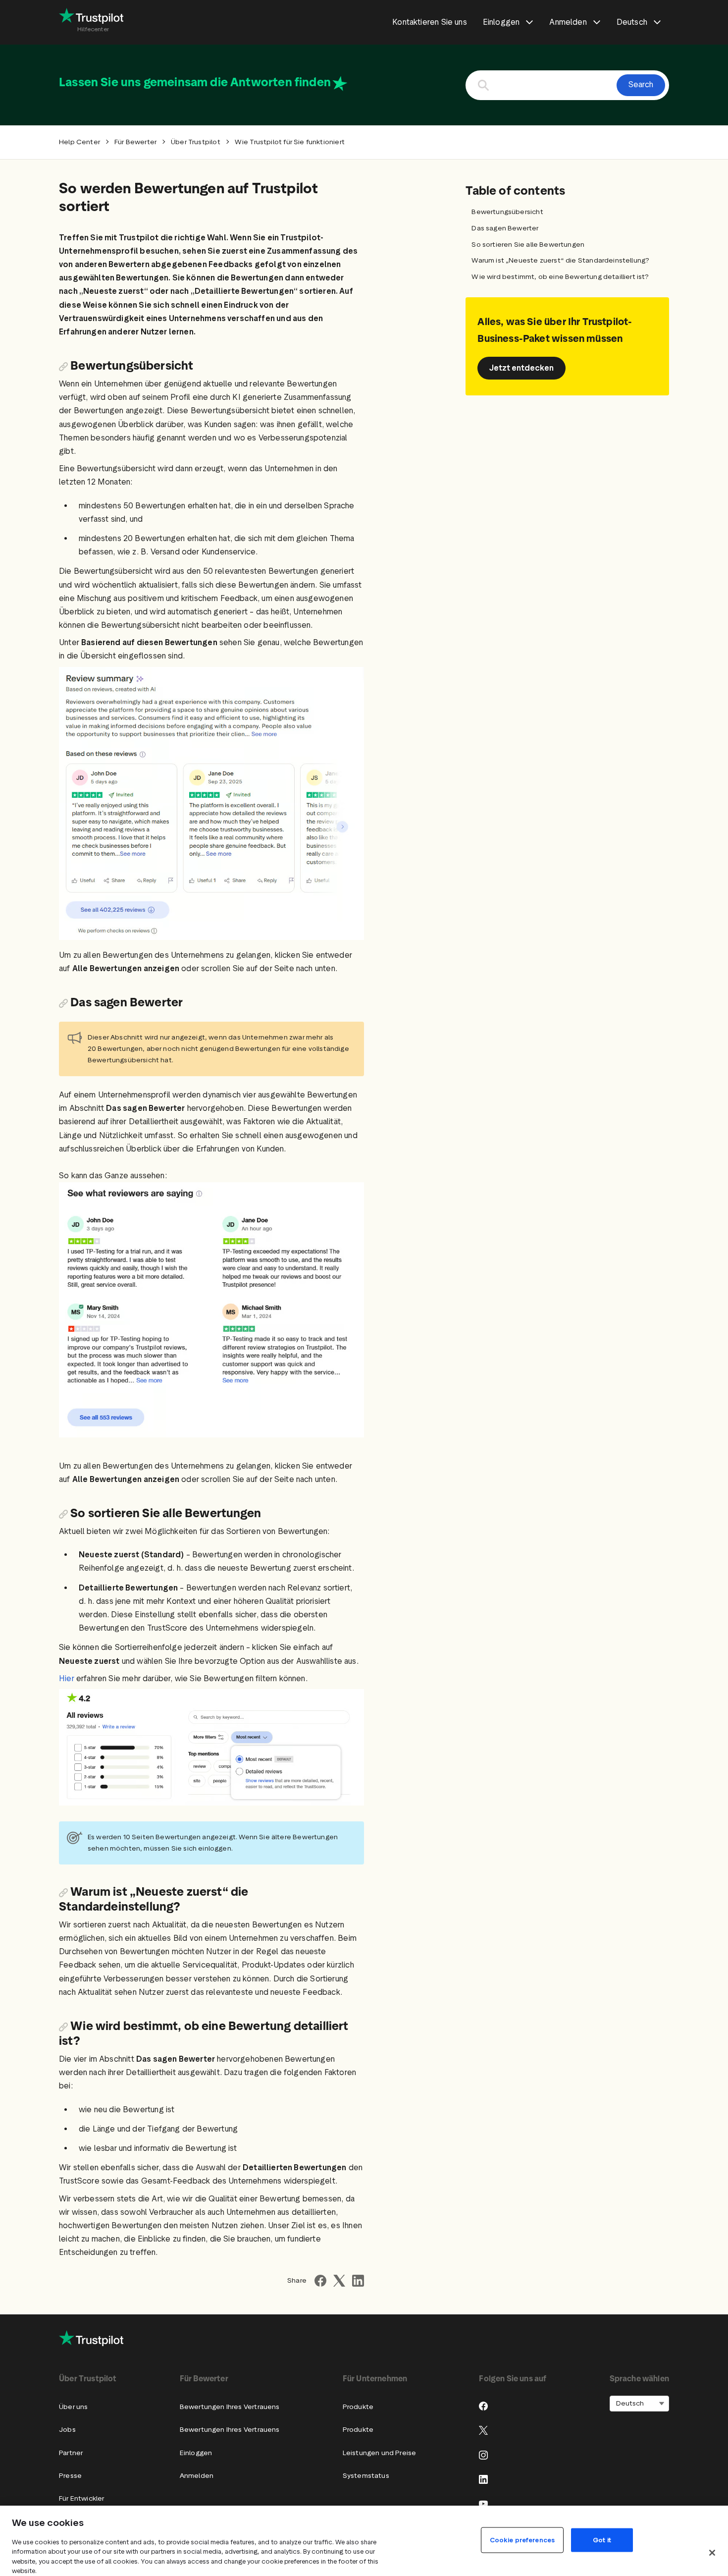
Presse (70, 2476)
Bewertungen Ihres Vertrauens (230, 2407)
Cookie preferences (522, 2540)
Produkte (358, 2407)
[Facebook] (483, 2406)
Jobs (67, 2430)
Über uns (73, 2407)
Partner (71, 2453)
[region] (364, 2541)
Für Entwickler (81, 2498)
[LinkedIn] (483, 2479)
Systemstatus (366, 2476)
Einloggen (196, 2453)
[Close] (712, 2553)
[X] (483, 2430)
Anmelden (197, 2476)
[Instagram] (483, 2455)
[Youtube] (483, 2504)
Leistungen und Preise (380, 2453)
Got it (602, 2540)
